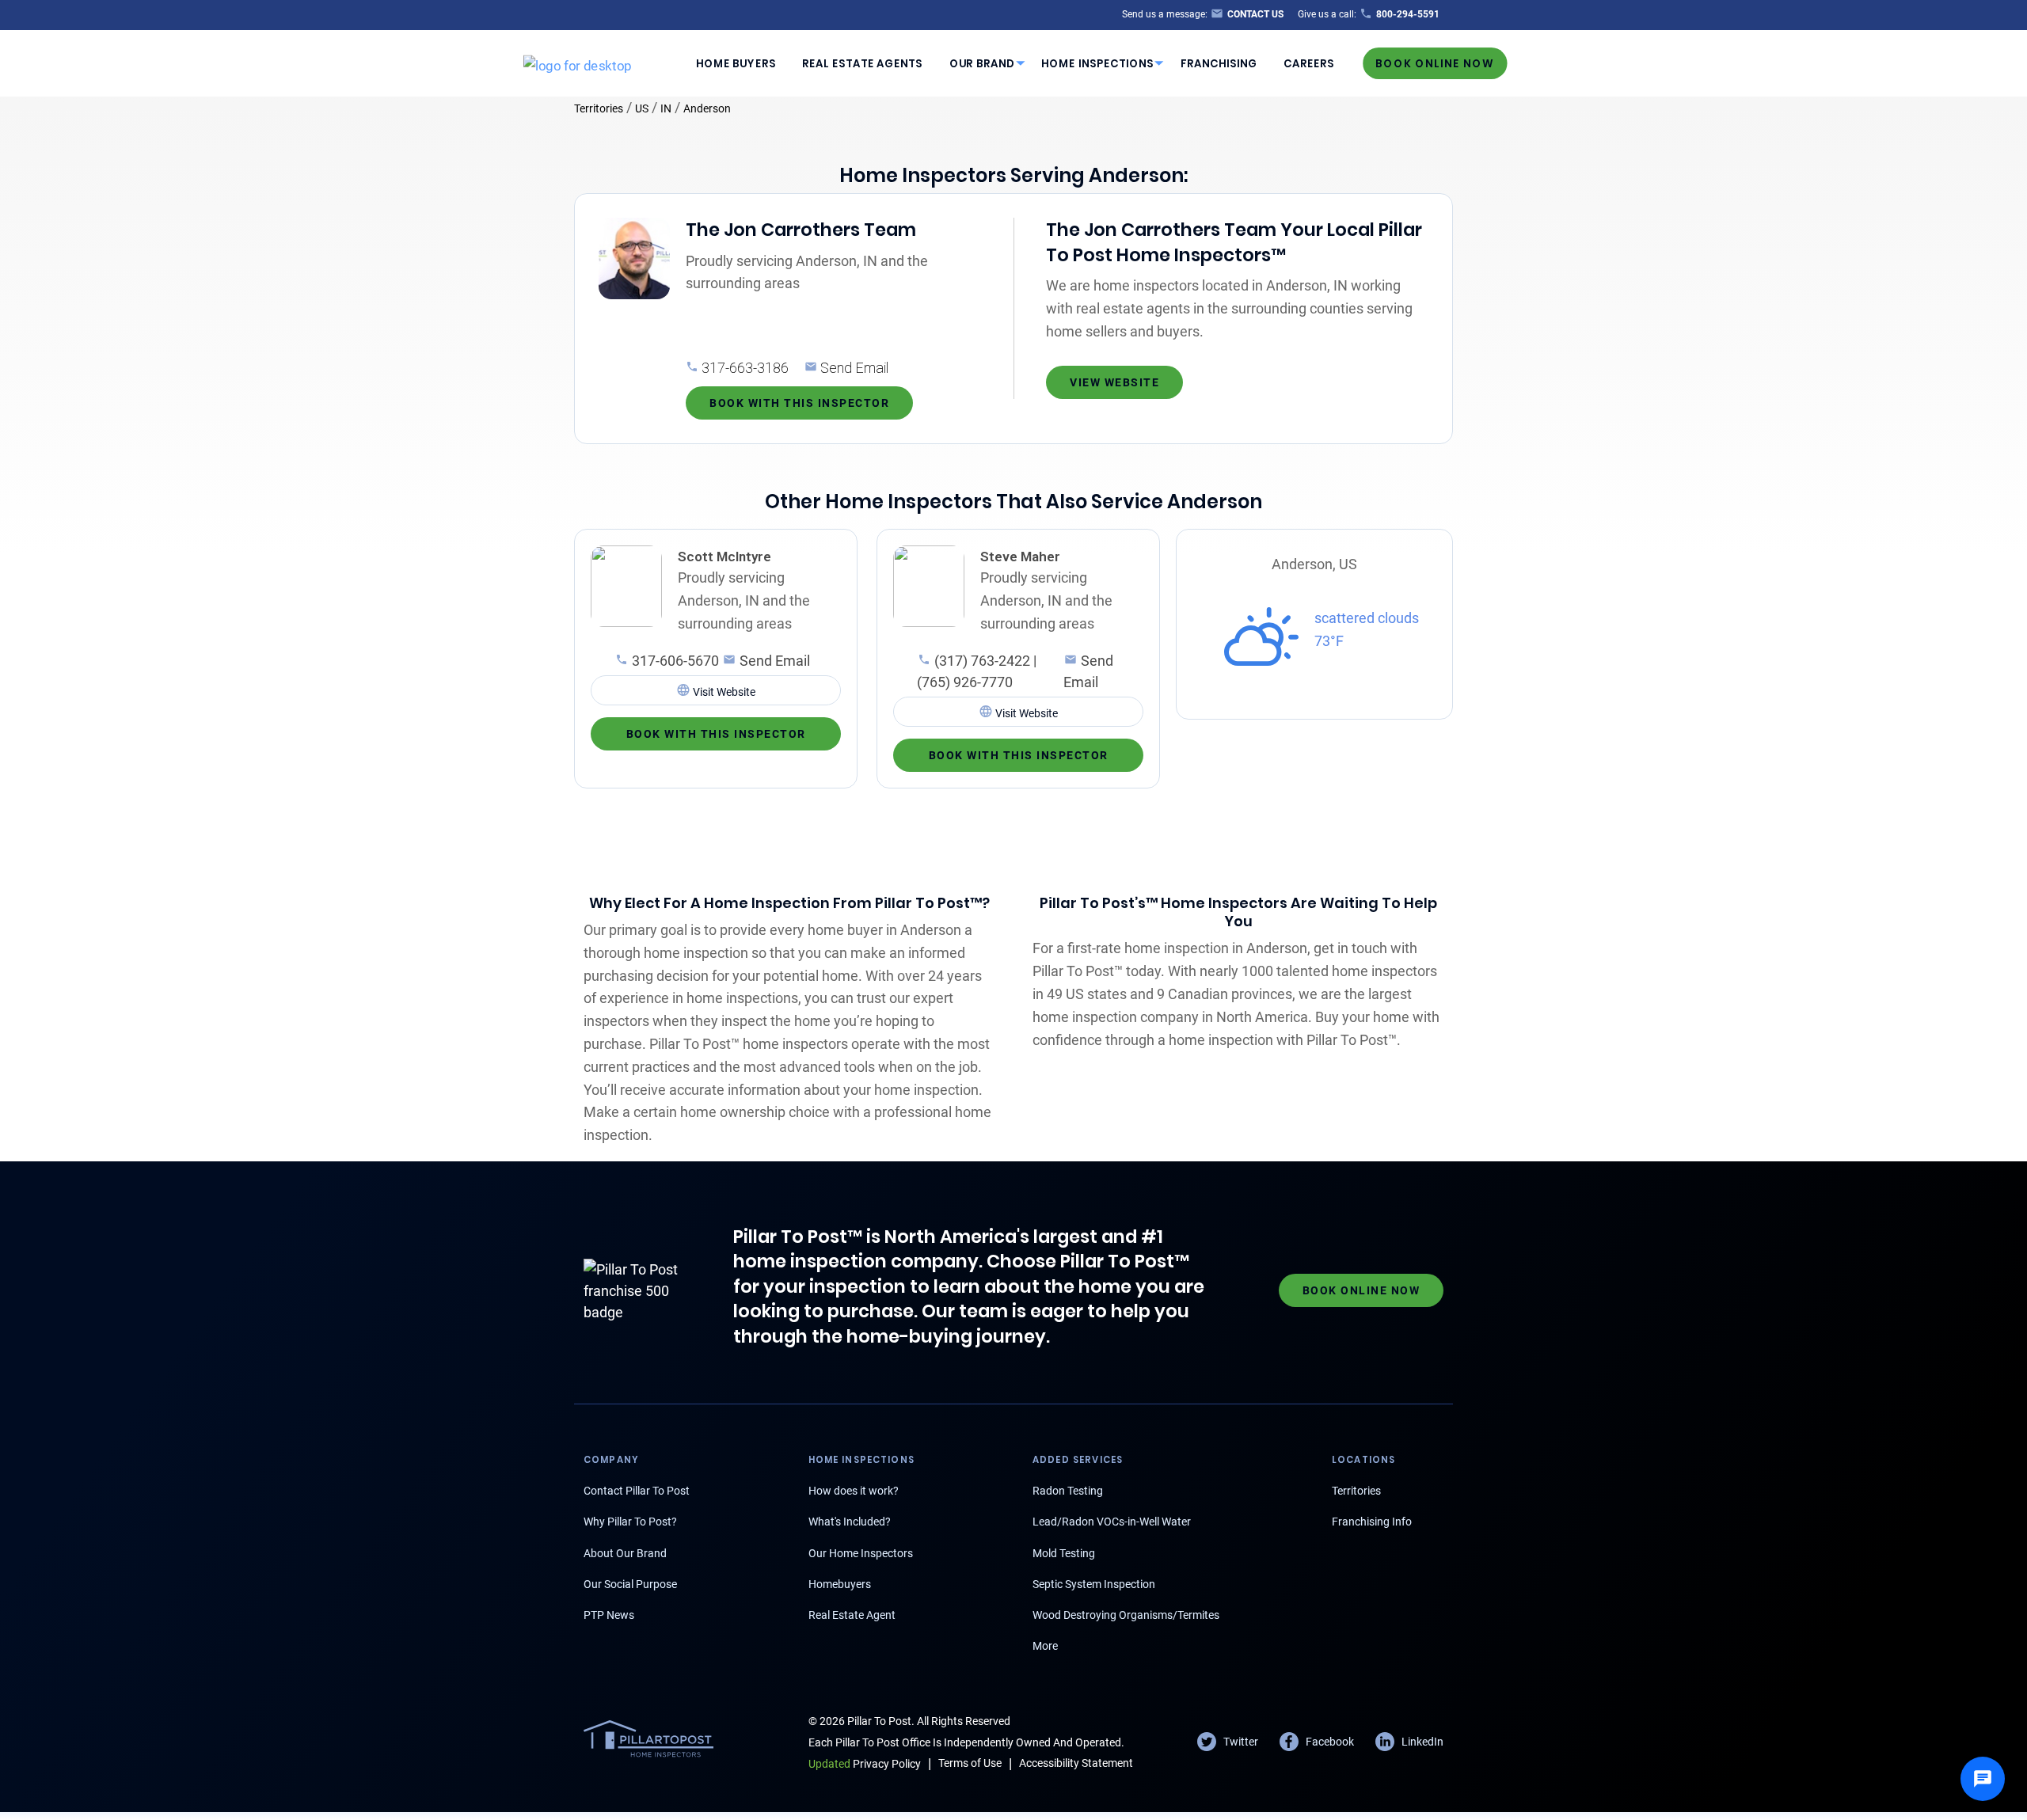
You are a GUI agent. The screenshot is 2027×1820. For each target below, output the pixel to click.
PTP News (609, 1615)
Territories (599, 108)
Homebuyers (840, 1584)
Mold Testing (1064, 1553)
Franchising (1219, 63)
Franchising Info (1372, 1522)
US (642, 108)
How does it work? (854, 1491)
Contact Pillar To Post (637, 1491)
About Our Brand (625, 1553)
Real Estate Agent (852, 1615)
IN (666, 108)
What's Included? (850, 1522)
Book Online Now (1435, 63)
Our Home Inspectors (861, 1553)
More (1045, 1646)
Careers (1309, 63)
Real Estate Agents (862, 63)
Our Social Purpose (630, 1584)
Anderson (707, 108)
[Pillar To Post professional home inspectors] (578, 63)
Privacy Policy (865, 1764)
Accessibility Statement (1076, 1763)
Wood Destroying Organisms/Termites (1126, 1615)
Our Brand (982, 63)
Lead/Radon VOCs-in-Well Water (1112, 1522)
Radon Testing (1068, 1491)
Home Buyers (736, 63)
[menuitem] (736, 63)
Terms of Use (970, 1763)
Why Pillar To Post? (630, 1522)
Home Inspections (1097, 63)
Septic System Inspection (1094, 1584)
